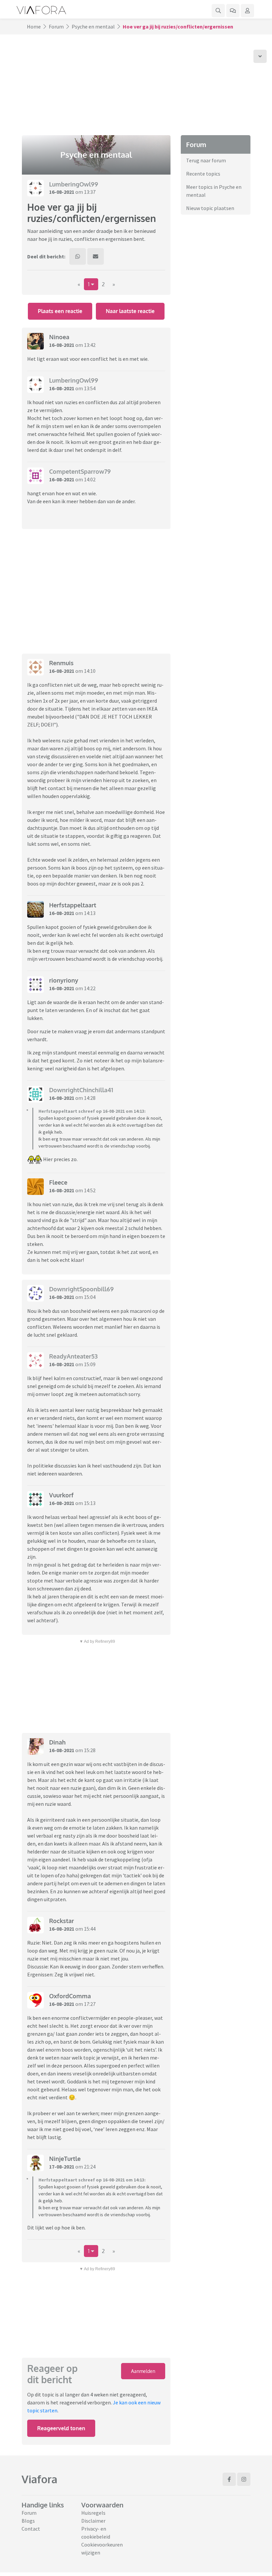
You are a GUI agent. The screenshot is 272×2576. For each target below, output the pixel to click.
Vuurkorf (61, 1495)
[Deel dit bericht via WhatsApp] (78, 256)
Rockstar (62, 1921)
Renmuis (61, 663)
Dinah (57, 1742)
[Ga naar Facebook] (229, 2479)
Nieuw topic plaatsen (210, 208)
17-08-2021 (62, 2167)
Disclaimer (93, 2521)
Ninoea (59, 337)
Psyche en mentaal (93, 27)
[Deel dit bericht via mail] (96, 256)
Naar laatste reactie (130, 311)
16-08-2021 (62, 192)
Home (34, 27)
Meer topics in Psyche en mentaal (214, 191)
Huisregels (93, 2513)
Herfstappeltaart (73, 905)
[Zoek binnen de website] (218, 11)
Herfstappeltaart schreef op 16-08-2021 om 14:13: (92, 1111)
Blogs (28, 2521)
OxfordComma (70, 1996)
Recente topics (203, 174)
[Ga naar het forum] (233, 11)
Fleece (58, 1182)
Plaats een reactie (60, 311)
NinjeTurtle (65, 2159)
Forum (56, 27)
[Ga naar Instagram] (244, 2479)
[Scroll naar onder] (260, 56)
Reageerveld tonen (61, 2428)
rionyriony (64, 980)
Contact (31, 2529)
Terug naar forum (206, 160)
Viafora (39, 2479)
